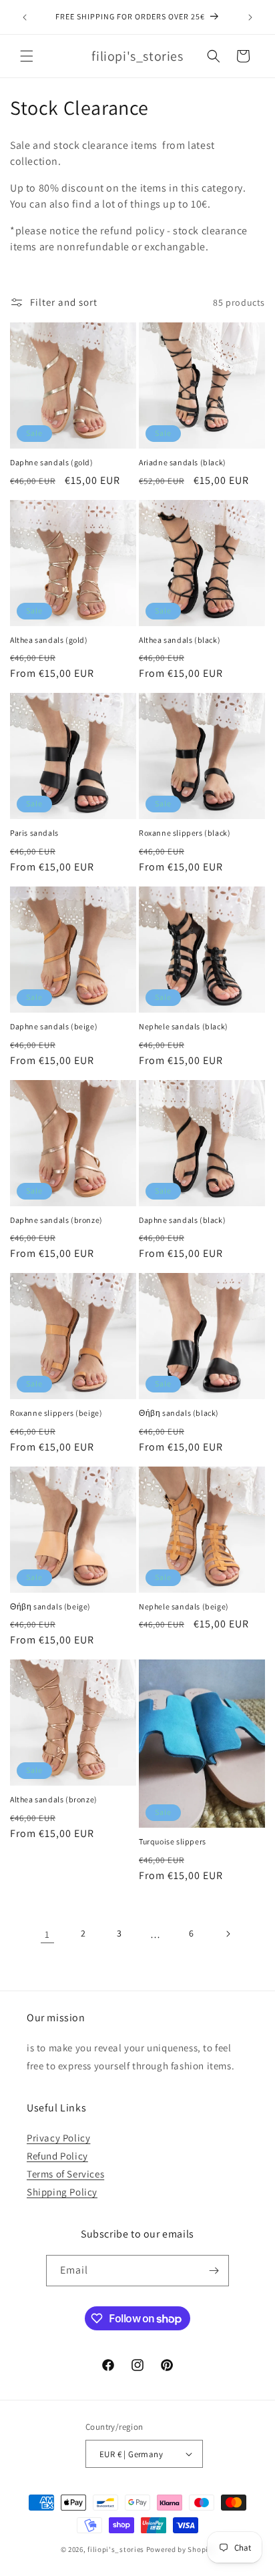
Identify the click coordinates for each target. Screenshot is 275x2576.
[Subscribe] (214, 2271)
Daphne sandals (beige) (54, 1026)
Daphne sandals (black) (182, 1220)
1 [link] (47, 1934)
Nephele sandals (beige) (184, 1606)
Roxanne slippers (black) (185, 833)
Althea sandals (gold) (49, 640)
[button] (27, 56)
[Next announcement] (250, 17)
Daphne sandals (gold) (52, 462)
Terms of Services (65, 2174)
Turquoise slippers (173, 1841)
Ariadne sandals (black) (183, 462)
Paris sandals (34, 833)
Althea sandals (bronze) (54, 1799)
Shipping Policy (62, 2192)
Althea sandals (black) (180, 640)
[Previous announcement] (25, 17)
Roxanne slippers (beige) (56, 1413)
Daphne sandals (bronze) (56, 1220)
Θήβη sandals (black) (179, 1413)
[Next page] (228, 1934)
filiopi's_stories (116, 2549)
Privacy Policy (58, 2138)
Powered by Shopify (181, 2549)
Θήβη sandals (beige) (50, 1606)
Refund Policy (57, 2156)
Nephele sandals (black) (184, 1026)
